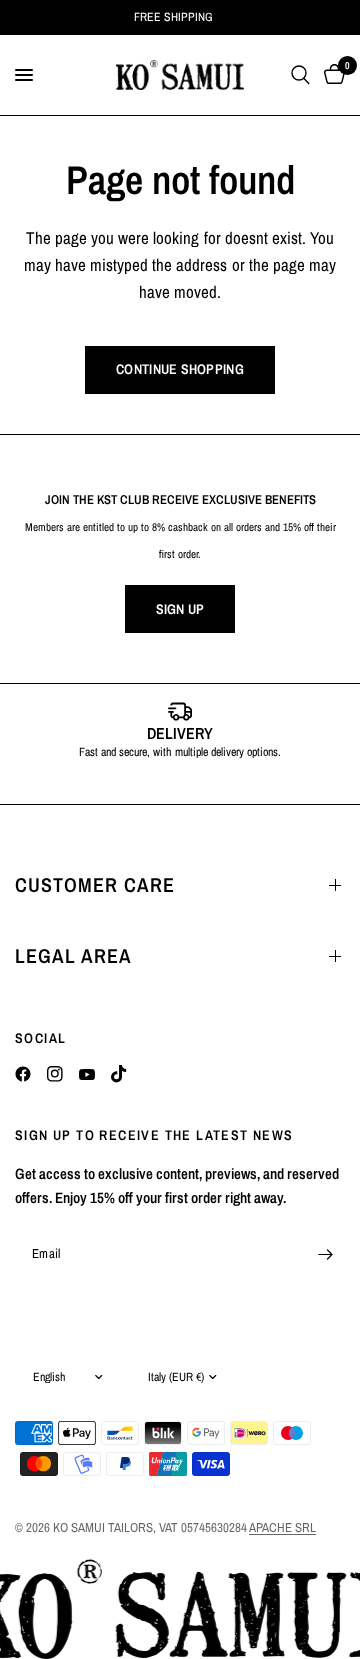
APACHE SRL (282, 1527)
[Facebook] (23, 1074)
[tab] (150, 783)
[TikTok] (119, 1074)
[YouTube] (87, 1074)
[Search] (300, 75)
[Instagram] (55, 1074)
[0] (331, 75)
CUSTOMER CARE (95, 884)
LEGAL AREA (73, 955)
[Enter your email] (325, 1254)
